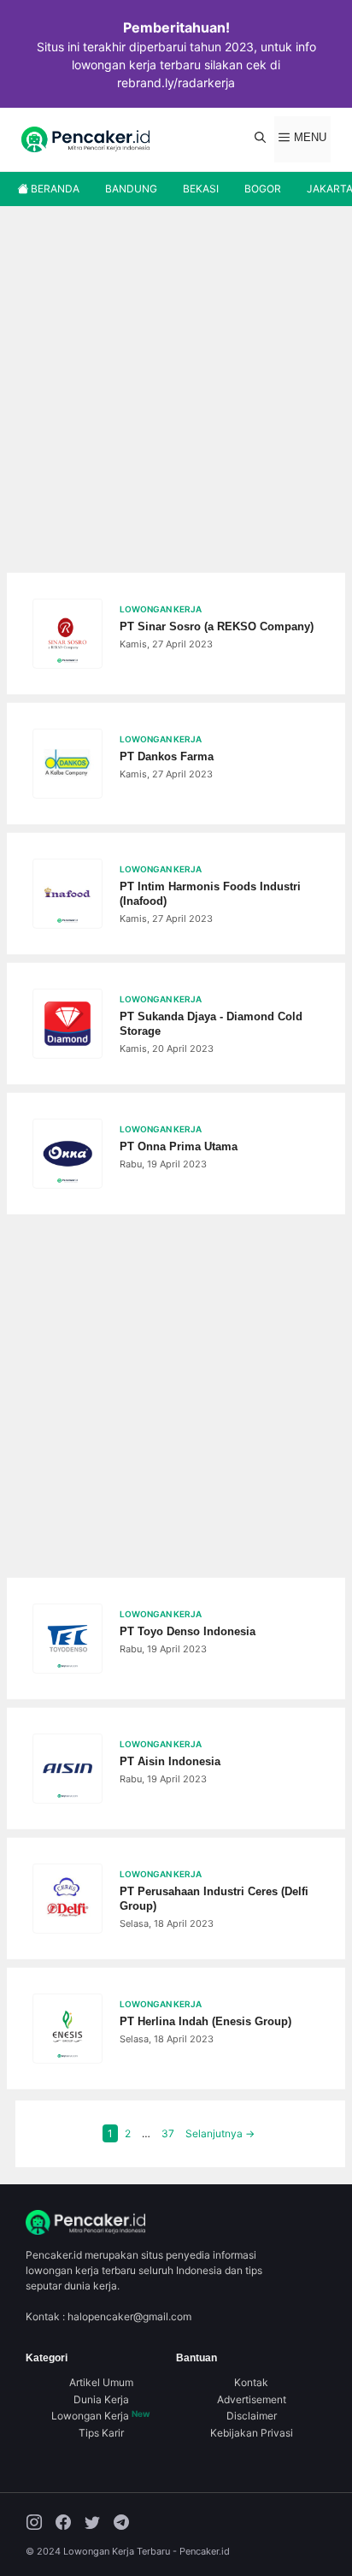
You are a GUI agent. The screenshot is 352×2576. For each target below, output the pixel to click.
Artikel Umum (101, 2382)
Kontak (251, 2382)
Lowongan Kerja (101, 2416)
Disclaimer (252, 2416)
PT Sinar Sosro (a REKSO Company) (217, 626)
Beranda (54, 189)
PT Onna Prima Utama (179, 1146)
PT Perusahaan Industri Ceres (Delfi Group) (214, 1899)
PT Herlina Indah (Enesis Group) (205, 2021)
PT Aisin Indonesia (170, 1761)
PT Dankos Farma (167, 756)
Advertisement (252, 2399)
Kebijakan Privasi (252, 2433)
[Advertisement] (176, 391)
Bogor (263, 189)
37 (170, 2133)
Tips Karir (101, 2433)
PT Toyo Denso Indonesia (188, 1631)
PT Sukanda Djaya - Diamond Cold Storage (211, 1024)
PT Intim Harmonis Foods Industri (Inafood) (210, 894)
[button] (260, 139)
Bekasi (201, 189)
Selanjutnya (220, 2133)
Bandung (131, 189)
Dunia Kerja (101, 2399)
